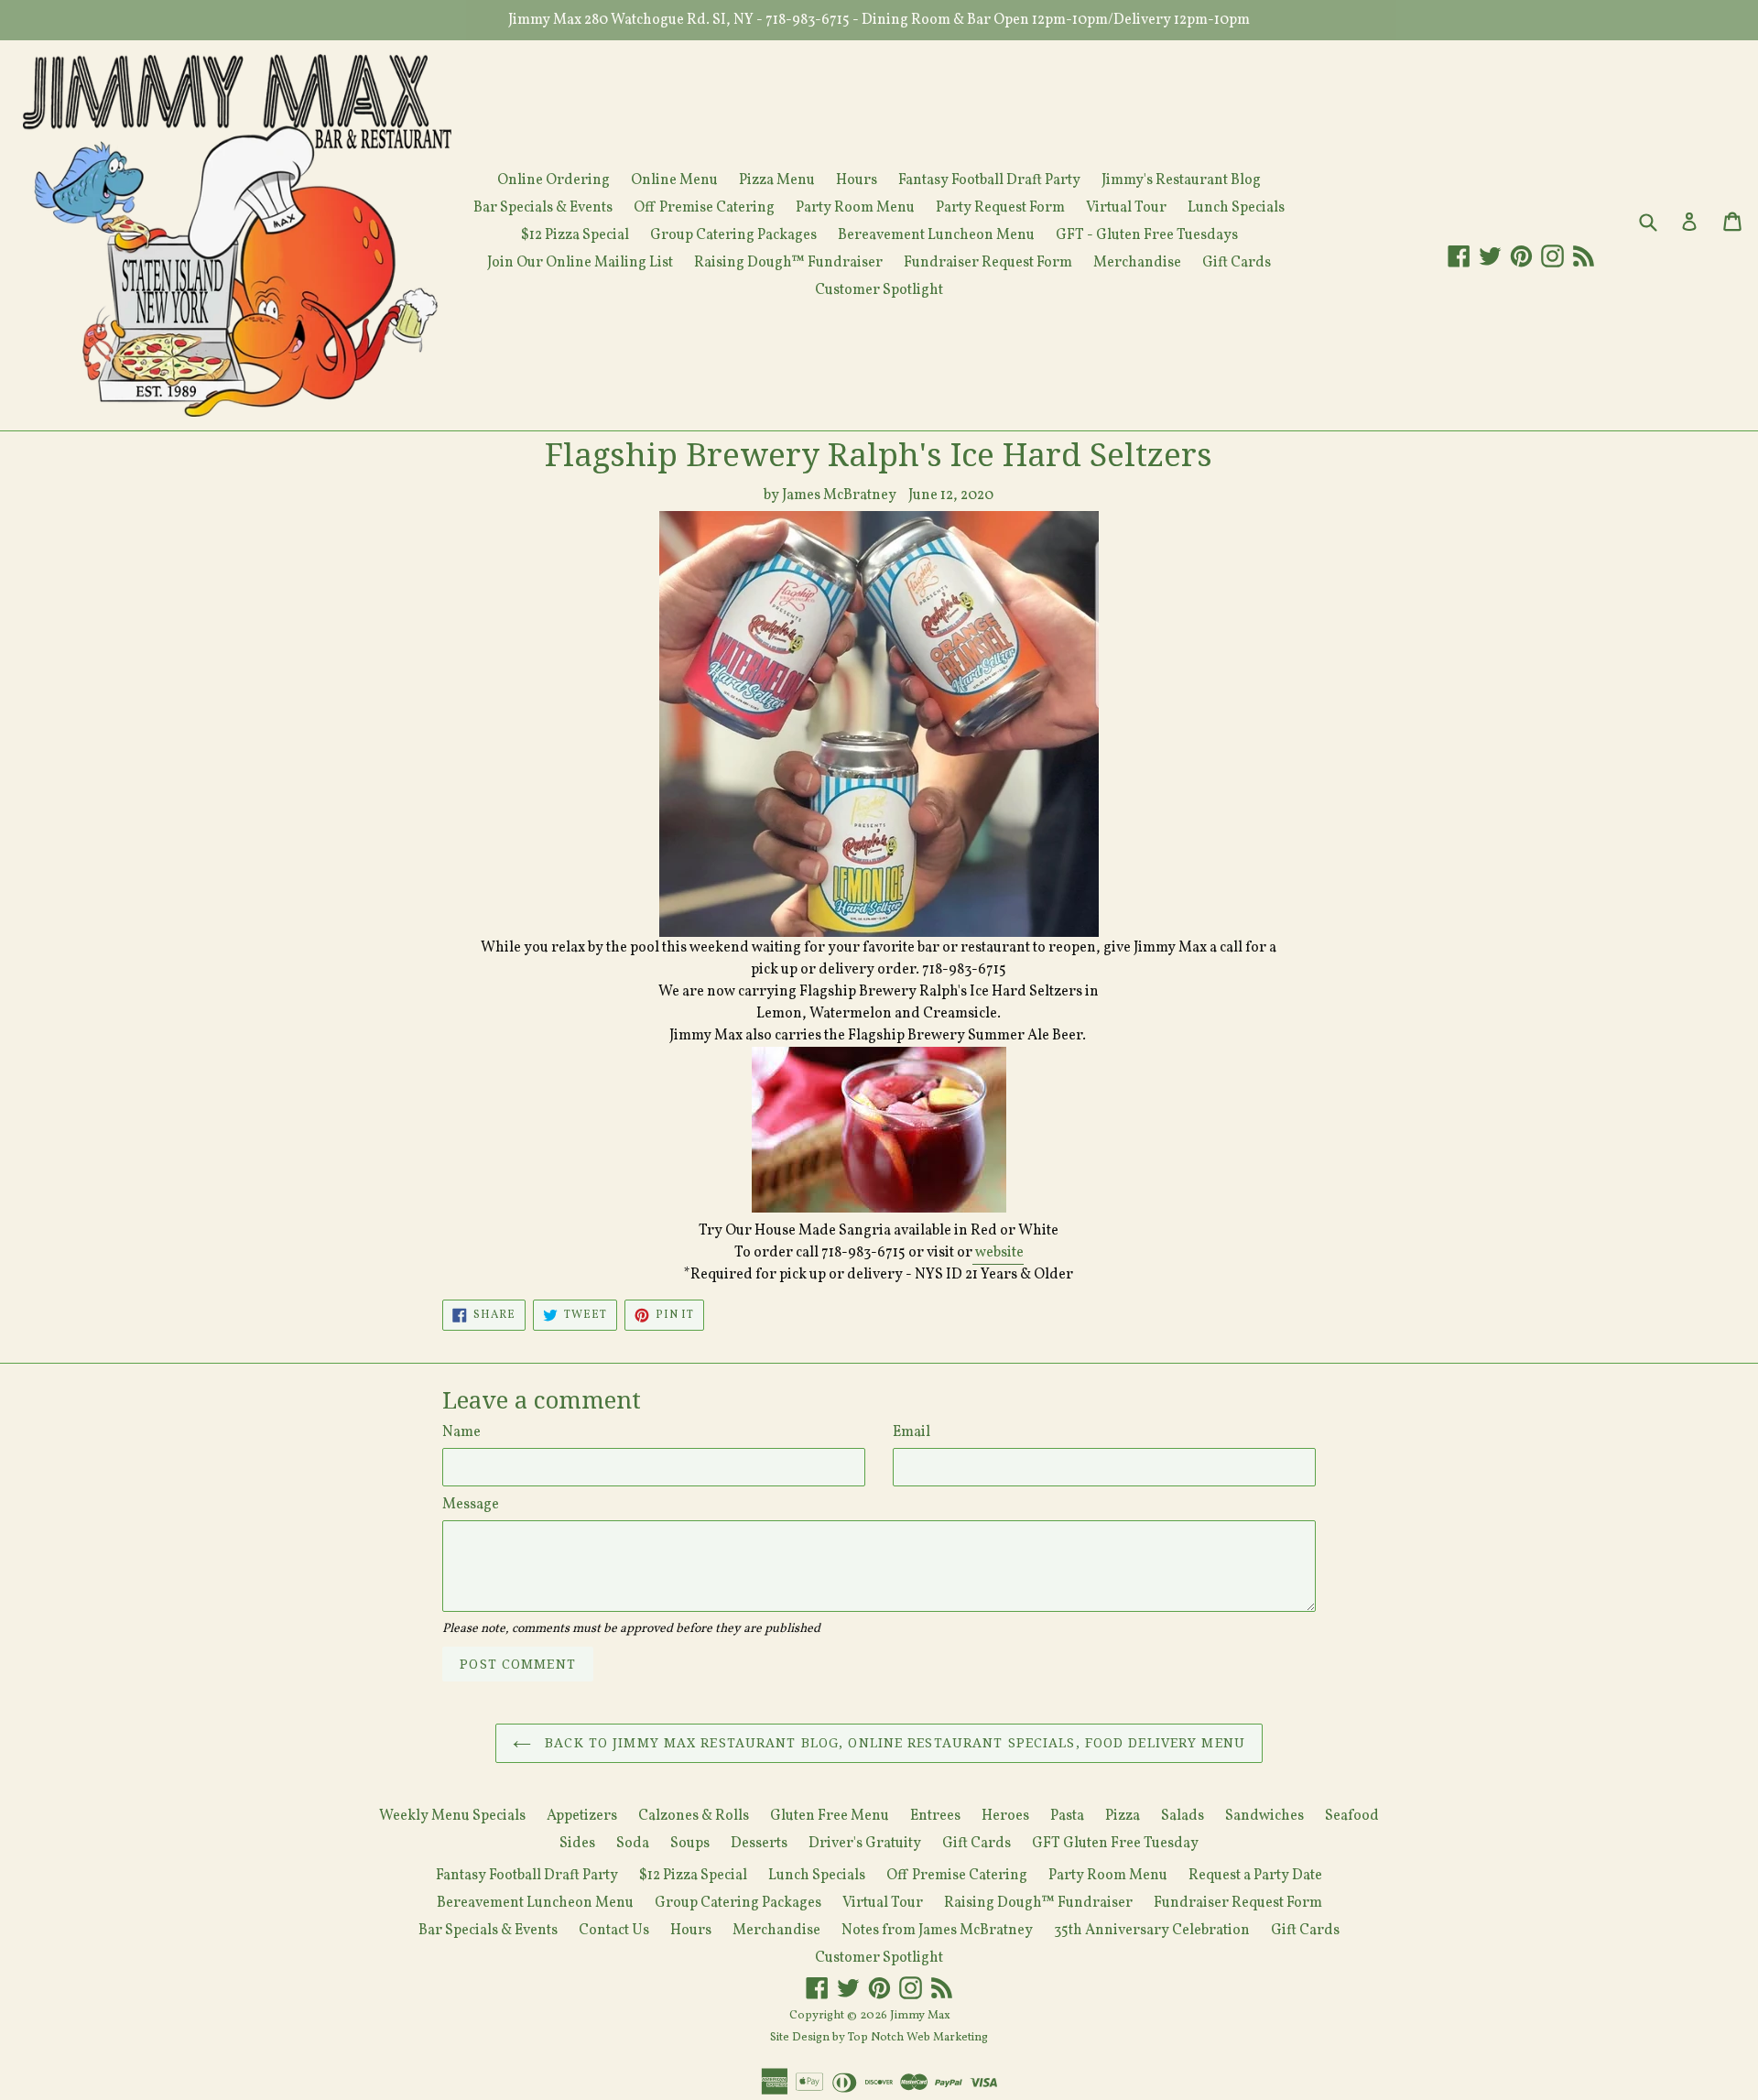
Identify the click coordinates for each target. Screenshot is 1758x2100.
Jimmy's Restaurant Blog (1181, 180)
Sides (577, 1844)
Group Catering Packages (733, 235)
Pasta (1067, 1816)
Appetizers (582, 1816)
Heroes (1005, 1816)
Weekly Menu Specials (452, 1816)
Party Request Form (1000, 208)
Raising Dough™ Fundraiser (788, 263)
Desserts (759, 1844)
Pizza (1123, 1816)
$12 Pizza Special (575, 235)
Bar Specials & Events (543, 208)
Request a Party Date (1255, 1876)
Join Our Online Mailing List (580, 263)
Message (471, 1505)
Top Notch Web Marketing (917, 2038)
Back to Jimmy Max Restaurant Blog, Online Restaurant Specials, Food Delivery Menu (893, 1743)
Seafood (1352, 1816)
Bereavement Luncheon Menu (936, 235)
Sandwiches (1264, 1816)
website (998, 1253)
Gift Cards (1237, 263)
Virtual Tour (1126, 208)
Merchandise (1137, 263)
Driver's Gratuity (865, 1844)
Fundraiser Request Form (988, 263)
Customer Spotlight (879, 290)
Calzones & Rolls (694, 1816)
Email (912, 1432)
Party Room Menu (855, 208)
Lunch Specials (1236, 208)
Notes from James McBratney (937, 1931)
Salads (1183, 1816)
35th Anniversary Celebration (1152, 1931)
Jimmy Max (920, 2016)
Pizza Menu (777, 180)
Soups (690, 1844)
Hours (857, 180)
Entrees (935, 1816)
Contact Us (614, 1931)
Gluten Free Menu (830, 1816)
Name (461, 1432)
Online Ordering (553, 180)
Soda (633, 1844)
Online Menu (674, 180)
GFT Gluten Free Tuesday (1115, 1844)
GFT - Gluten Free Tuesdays (1147, 235)
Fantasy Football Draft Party (989, 180)
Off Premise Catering (704, 208)
